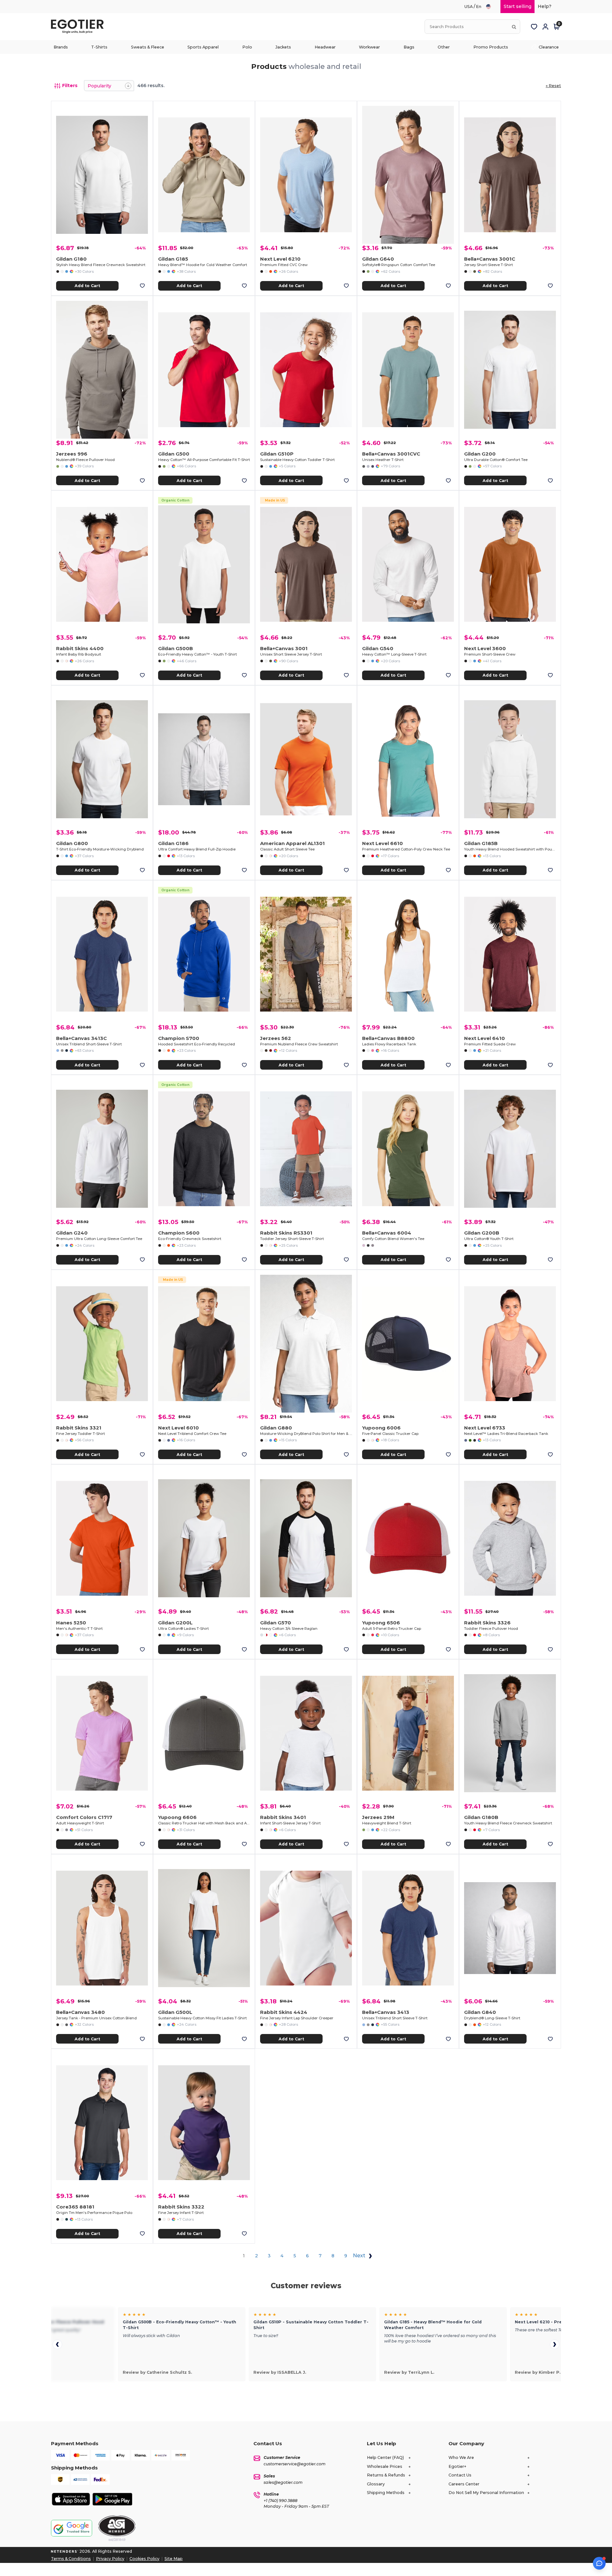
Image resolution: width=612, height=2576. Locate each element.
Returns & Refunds (386, 2475)
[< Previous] (57, 2344)
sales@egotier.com (283, 2482)
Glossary (376, 2484)
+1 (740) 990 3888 (280, 2501)
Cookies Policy (144, 2559)
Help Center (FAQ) (385, 2457)
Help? (545, 6)
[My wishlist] (534, 27)
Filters (70, 85)
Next (360, 2256)
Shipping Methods (386, 2493)
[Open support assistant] (599, 2563)
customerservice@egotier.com (295, 2464)
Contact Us (460, 2475)
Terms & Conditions (71, 2559)
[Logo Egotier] (80, 27)
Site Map (174, 2559)
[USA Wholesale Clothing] (491, 7)
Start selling (517, 6)
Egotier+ (457, 2466)
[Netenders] (65, 2551)
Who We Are (461, 2457)
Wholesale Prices (385, 2466)
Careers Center (464, 2484)
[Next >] (555, 2344)
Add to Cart (87, 286)
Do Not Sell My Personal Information (486, 2493)
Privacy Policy (110, 2559)
